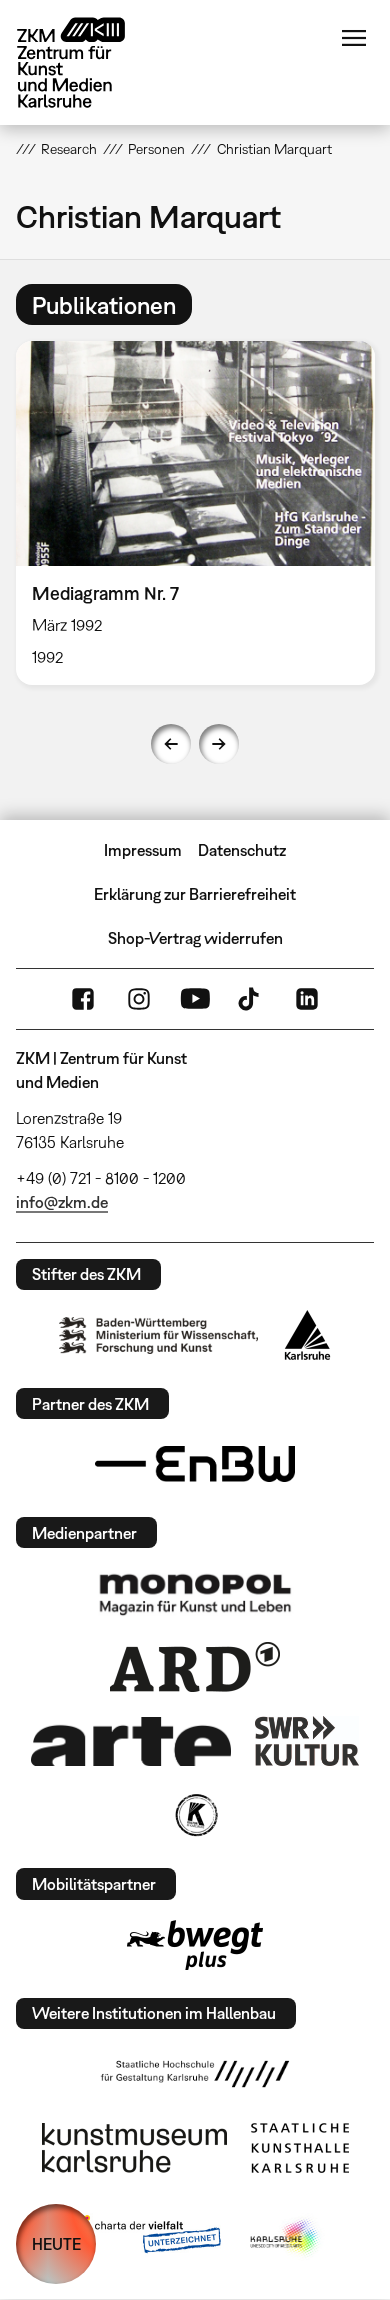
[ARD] (195, 1667)
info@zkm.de (62, 1202)
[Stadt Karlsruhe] (307, 1335)
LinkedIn (307, 999)
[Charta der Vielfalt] (143, 2238)
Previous (171, 744)
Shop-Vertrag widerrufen (195, 938)
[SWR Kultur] (307, 1741)
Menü (354, 38)
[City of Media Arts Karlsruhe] (286, 2238)
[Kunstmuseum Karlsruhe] (134, 2148)
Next (219, 744)
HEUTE (56, 2244)
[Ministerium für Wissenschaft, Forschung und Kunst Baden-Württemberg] (159, 1335)
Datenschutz (242, 850)
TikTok (251, 999)
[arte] (131, 1741)
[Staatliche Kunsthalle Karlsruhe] (300, 2148)
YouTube (195, 999)
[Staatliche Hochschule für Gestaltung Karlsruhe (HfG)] (195, 2074)
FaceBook (83, 999)
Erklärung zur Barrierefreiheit (195, 894)
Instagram (139, 999)
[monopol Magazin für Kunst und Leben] (195, 1593)
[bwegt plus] (195, 1945)
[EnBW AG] (195, 1464)
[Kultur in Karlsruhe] (195, 1815)
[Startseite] (86, 62)
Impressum (143, 850)
